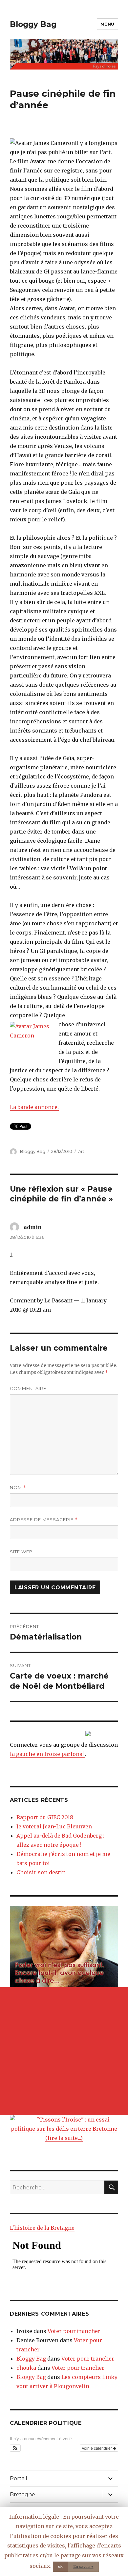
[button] (15, 2448)
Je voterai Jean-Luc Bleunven (54, 1826)
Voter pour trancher (74, 2331)
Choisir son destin (41, 1872)
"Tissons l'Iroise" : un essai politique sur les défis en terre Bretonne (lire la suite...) (64, 2129)
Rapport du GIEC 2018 (45, 1817)
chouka (26, 2368)
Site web (21, 1552)
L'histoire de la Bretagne (42, 2228)
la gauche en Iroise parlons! (47, 1754)
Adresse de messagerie (44, 1520)
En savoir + (83, 2566)
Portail (19, 2478)
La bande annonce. (34, 1107)
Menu (107, 24)
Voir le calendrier (97, 2448)
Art (81, 1151)
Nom (18, 1488)
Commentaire (28, 1388)
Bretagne (22, 2495)
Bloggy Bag (33, 24)
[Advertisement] (64, 2051)
